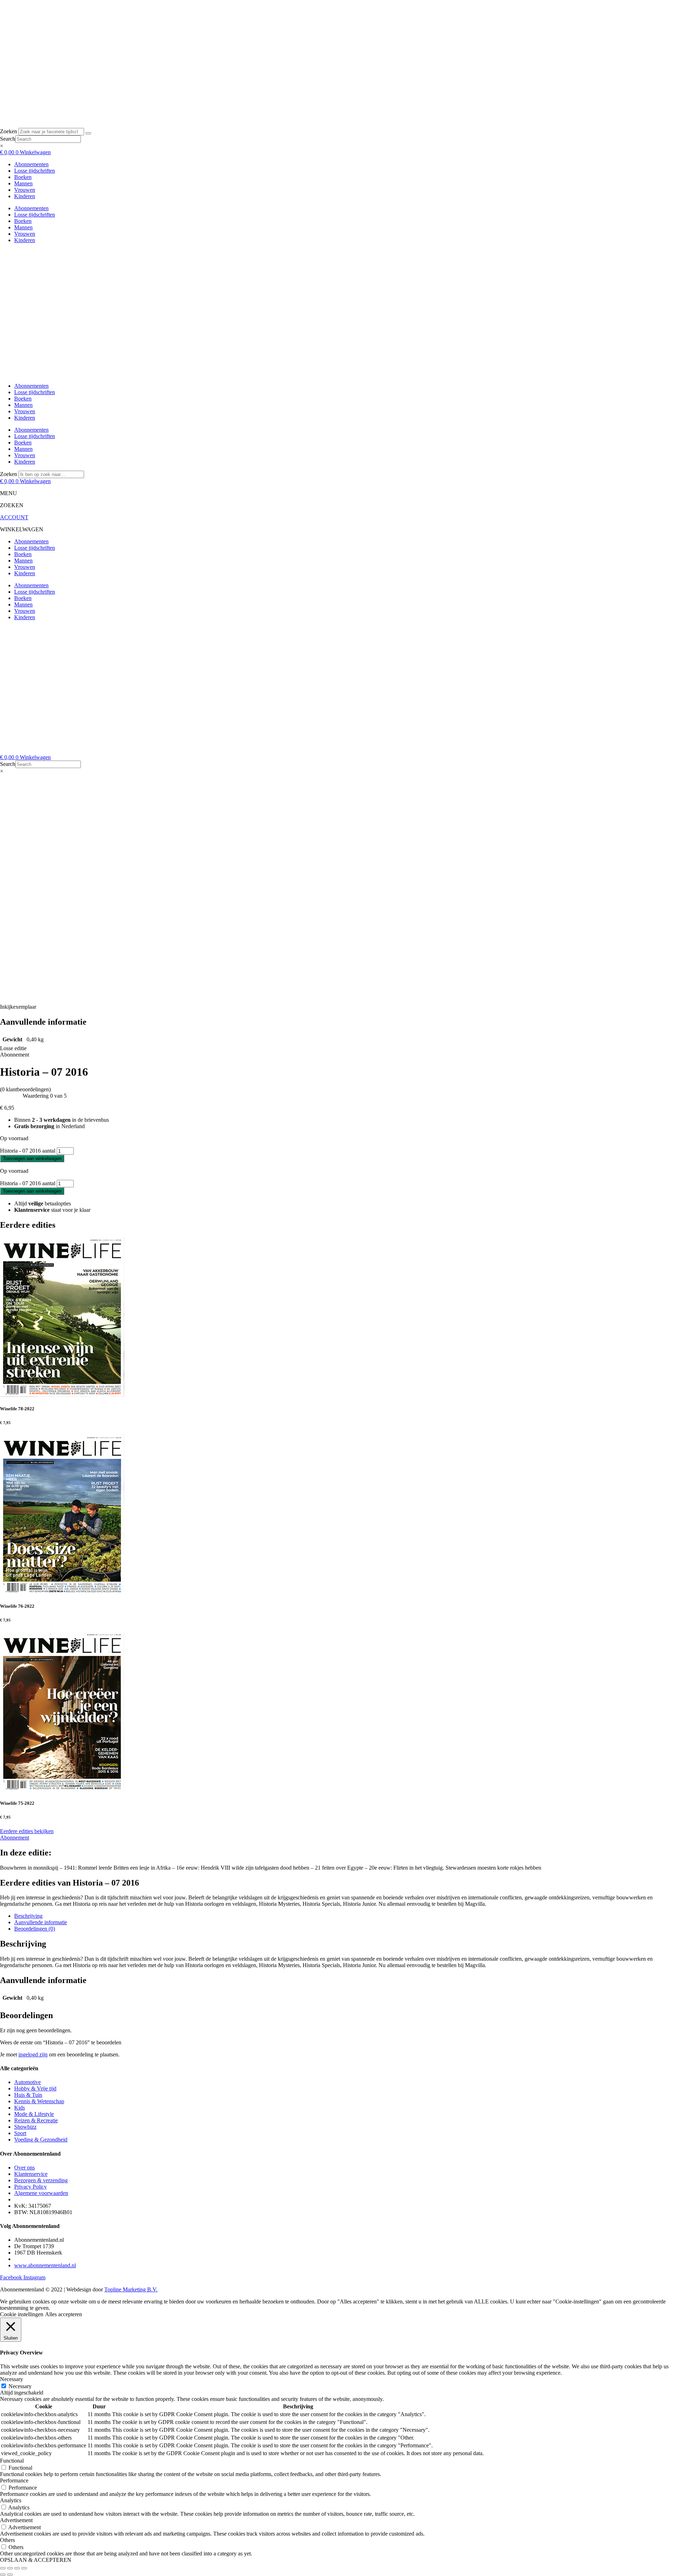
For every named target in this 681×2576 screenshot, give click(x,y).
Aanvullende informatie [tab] (41, 1922)
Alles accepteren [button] (63, 2314)
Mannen (23, 183)
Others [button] (7, 2540)
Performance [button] (14, 2480)
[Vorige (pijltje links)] (3, 2575)
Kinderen (25, 196)
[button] (18, 1007)
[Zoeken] (88, 133)
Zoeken (9, 131)
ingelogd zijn (33, 2054)
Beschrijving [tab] (28, 1916)
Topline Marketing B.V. (131, 2289)
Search (8, 139)
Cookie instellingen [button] (22, 2314)
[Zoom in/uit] (3, 2568)
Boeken (23, 177)
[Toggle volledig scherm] (10, 2568)
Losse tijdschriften (35, 171)
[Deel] (17, 2568)
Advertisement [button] (16, 2520)
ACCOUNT (14, 517)
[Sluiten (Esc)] (24, 2568)
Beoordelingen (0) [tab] (35, 1929)
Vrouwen (25, 190)
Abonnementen (31, 164)
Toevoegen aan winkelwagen (32, 1158)
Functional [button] (12, 2461)
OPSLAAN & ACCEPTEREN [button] (36, 2560)
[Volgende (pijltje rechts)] (10, 2575)
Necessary (20, 2386)
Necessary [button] (12, 2379)
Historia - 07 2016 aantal (28, 1151)
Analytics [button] (11, 2500)
